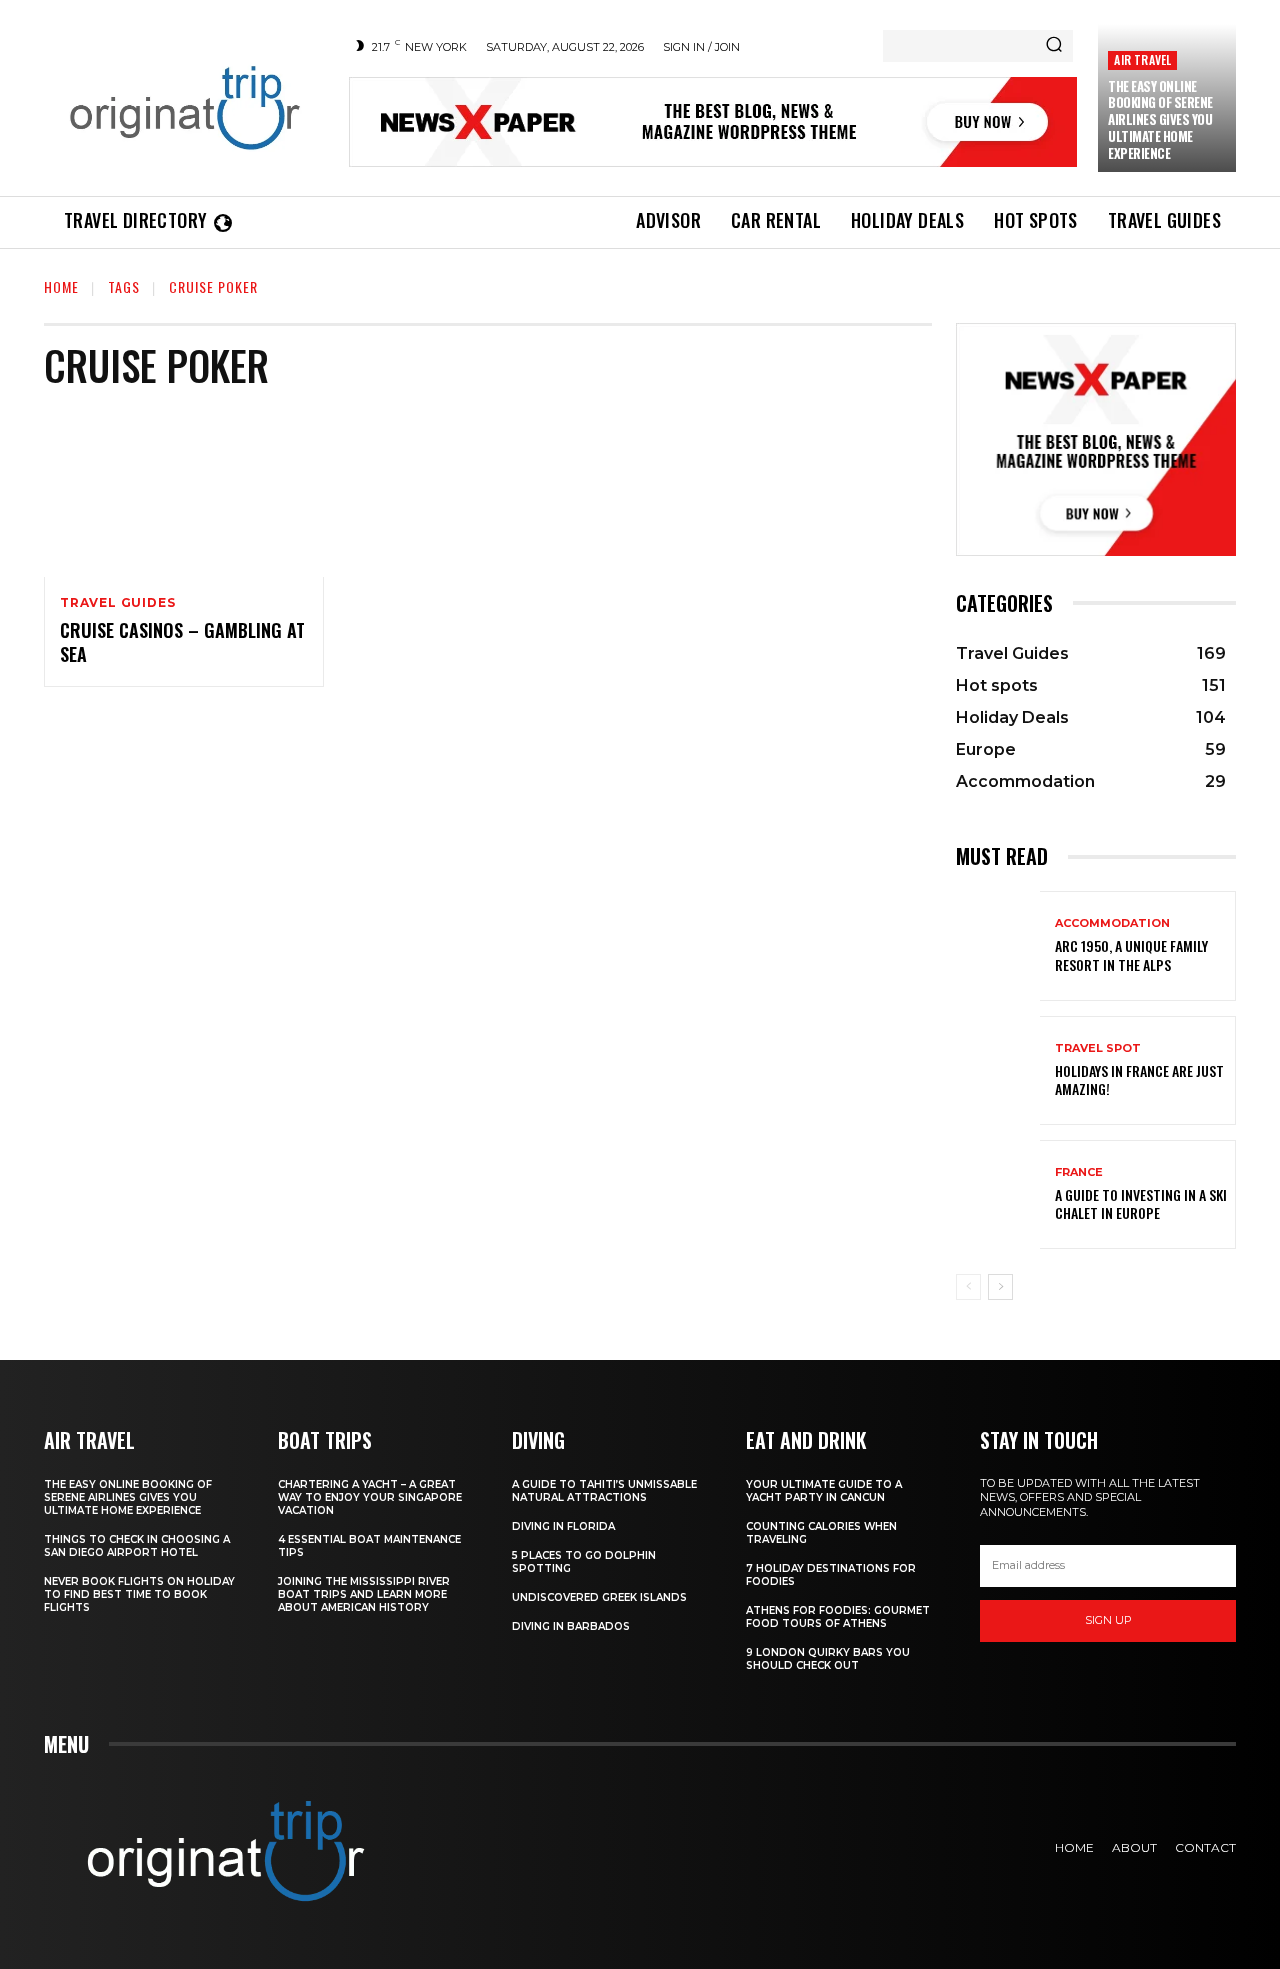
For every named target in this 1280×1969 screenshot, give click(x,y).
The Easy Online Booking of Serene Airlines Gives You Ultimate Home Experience (1160, 120)
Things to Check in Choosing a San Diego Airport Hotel (137, 1546)
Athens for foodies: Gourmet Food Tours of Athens (838, 1617)
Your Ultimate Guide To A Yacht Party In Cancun (824, 1491)
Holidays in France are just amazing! (1139, 1079)
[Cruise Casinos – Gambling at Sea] (184, 493)
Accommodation (1112, 923)
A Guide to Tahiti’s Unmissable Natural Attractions (604, 1491)
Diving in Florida (563, 1526)
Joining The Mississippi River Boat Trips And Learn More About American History (364, 1594)
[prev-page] (968, 1287)
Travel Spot (1098, 1048)
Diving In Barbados (571, 1626)
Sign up (1108, 1620)
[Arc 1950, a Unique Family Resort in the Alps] (998, 945)
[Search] (1054, 46)
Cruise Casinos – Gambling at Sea (182, 641)
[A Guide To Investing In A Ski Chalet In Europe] (998, 1194)
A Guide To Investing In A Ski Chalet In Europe (1141, 1203)
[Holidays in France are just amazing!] (998, 1070)
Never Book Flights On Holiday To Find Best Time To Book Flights (139, 1594)
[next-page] (1000, 1287)
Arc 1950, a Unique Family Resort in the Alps (1131, 954)
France (1079, 1172)
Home (61, 286)
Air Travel (1142, 59)
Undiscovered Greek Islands (599, 1597)
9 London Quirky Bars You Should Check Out (828, 1659)
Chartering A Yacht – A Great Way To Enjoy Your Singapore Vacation (370, 1497)
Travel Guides (117, 603)
